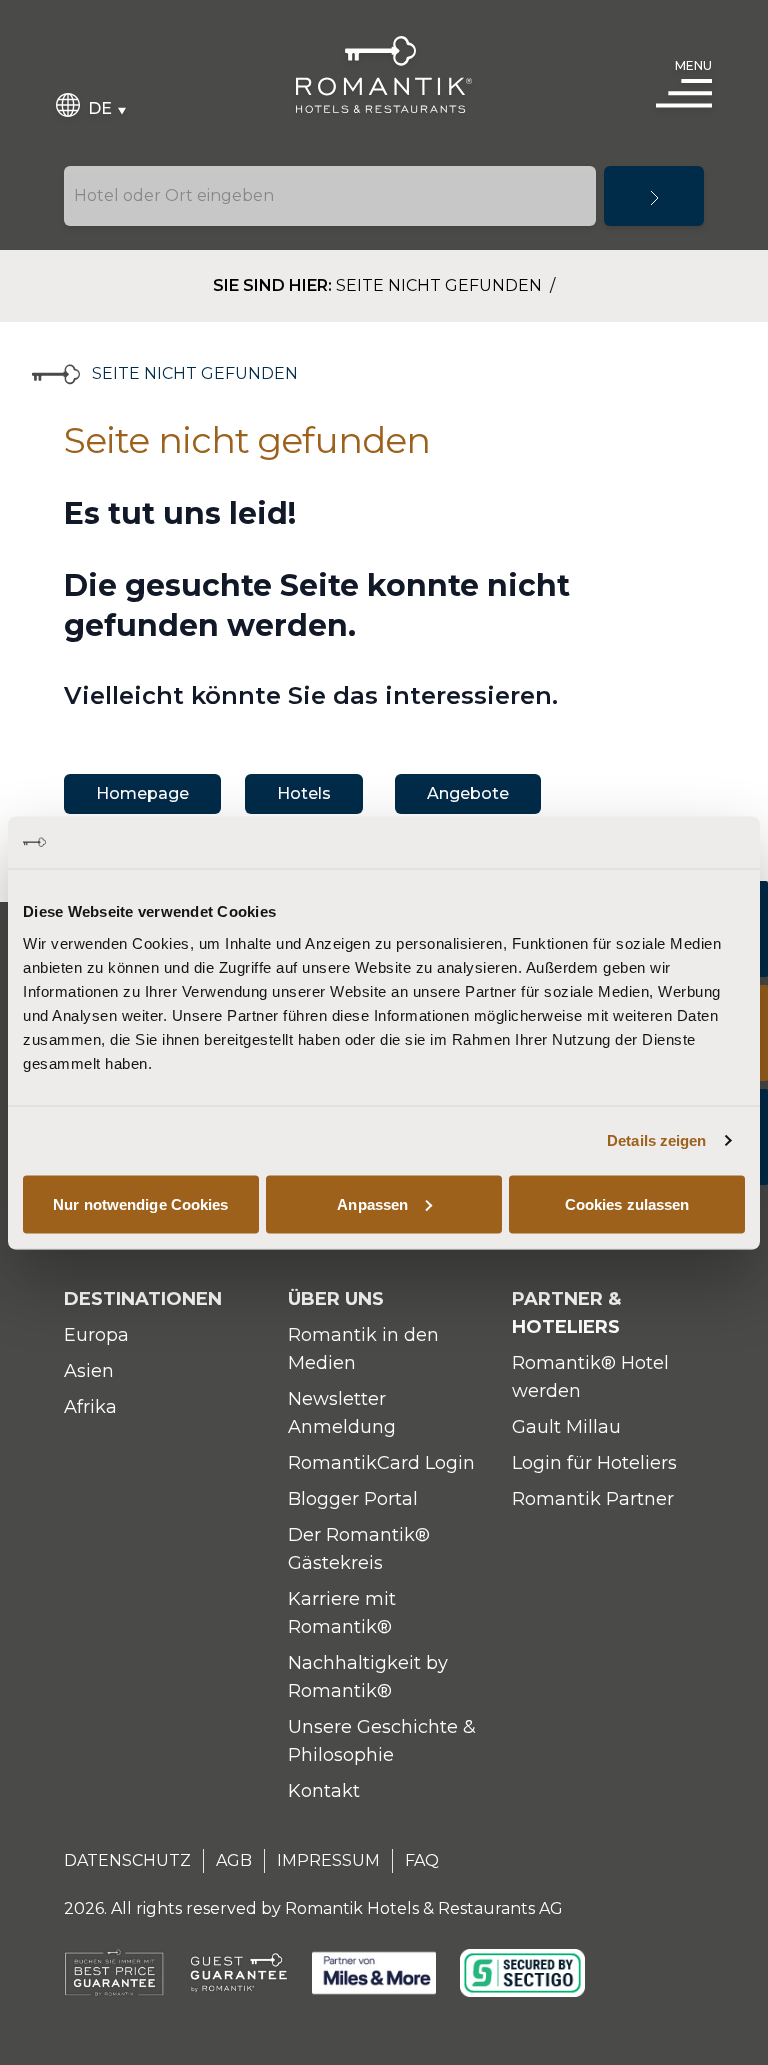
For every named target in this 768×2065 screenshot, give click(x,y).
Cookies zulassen (627, 1203)
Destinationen (143, 1299)
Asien (89, 1371)
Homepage (142, 793)
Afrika (90, 1407)
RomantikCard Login (381, 1463)
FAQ (422, 1860)
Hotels (304, 793)
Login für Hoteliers (594, 1463)
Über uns (336, 1299)
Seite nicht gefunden (441, 285)
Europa (96, 1335)
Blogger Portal (353, 1499)
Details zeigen (656, 1140)
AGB (234, 1860)
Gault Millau (566, 1427)
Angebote (468, 793)
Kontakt (324, 1791)
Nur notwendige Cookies (140, 1203)
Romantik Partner (593, 1499)
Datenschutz (127, 1860)
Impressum (328, 1860)
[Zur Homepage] (384, 74)
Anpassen (372, 1203)
